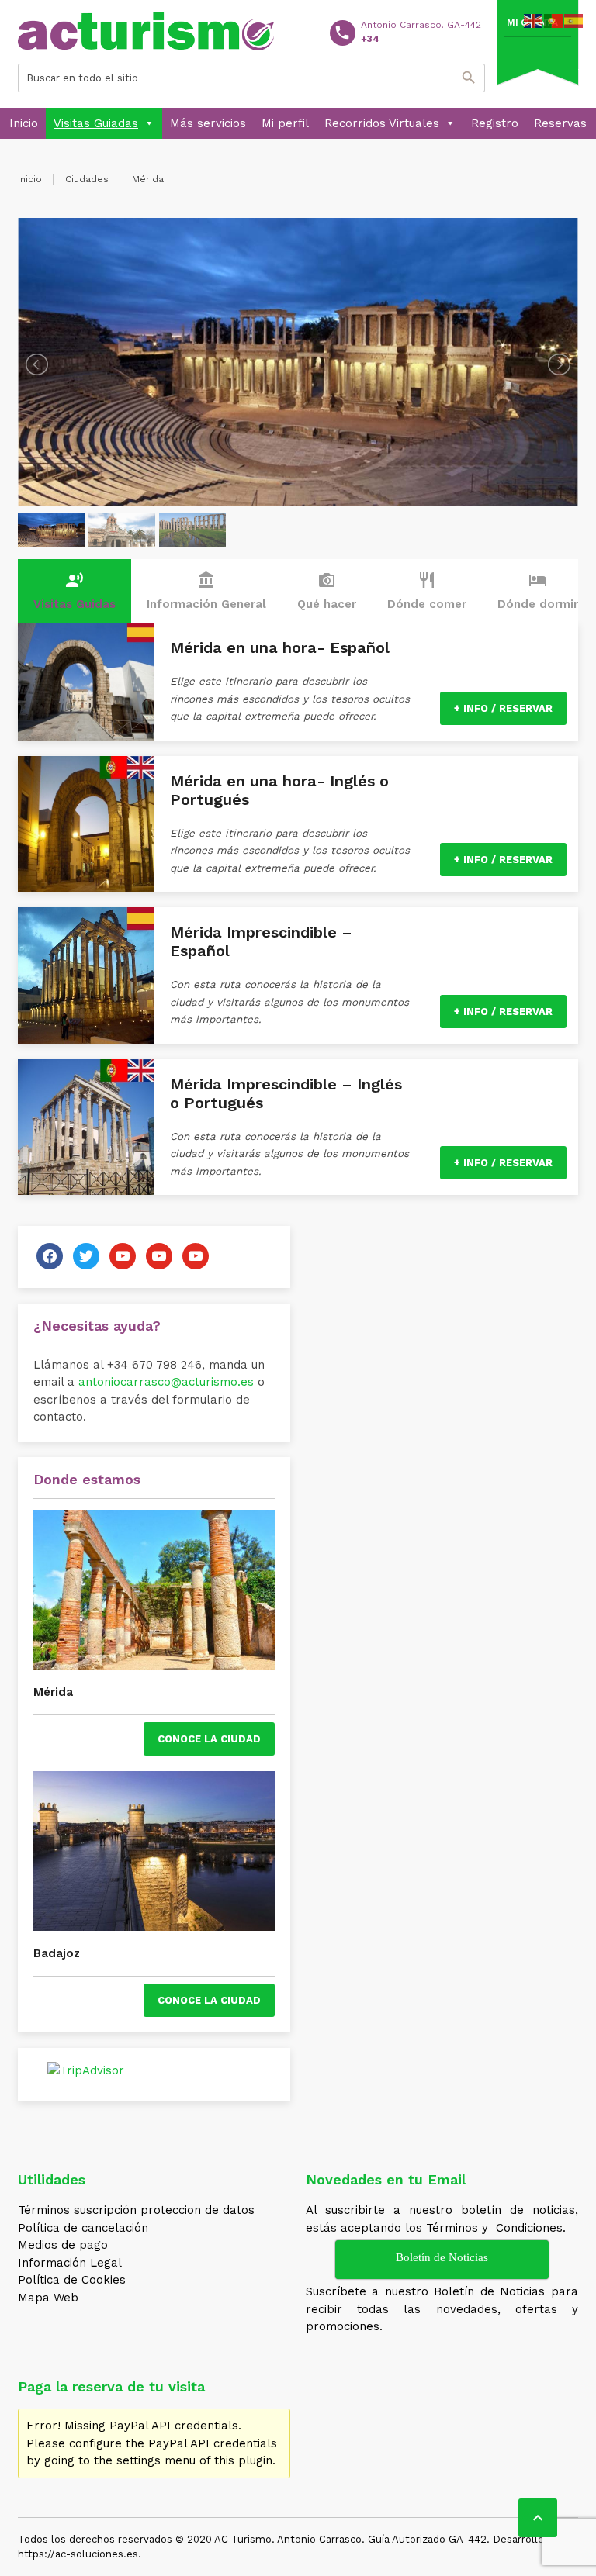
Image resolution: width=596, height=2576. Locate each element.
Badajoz (57, 1953)
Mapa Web (48, 2298)
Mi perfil (285, 123)
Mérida (53, 1692)
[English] (534, 20)
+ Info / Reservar (503, 708)
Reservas (560, 123)
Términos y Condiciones (494, 2228)
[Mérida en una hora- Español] (86, 682)
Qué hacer (327, 591)
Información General (206, 591)
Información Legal (70, 2263)
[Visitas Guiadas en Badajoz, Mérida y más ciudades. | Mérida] (146, 31)
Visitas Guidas (74, 591)
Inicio (24, 123)
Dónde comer (427, 591)
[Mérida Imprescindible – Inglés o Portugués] (86, 1127)
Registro (495, 123)
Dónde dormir (538, 591)
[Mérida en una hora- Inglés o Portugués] (86, 824)
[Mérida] (154, 1590)
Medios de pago (63, 2245)
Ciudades (87, 179)
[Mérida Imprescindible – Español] (86, 975)
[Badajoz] (154, 1851)
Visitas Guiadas (96, 123)
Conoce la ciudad (209, 1739)
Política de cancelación (83, 2228)
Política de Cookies (72, 2280)
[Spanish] (574, 20)
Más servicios (208, 123)
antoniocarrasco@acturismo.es (166, 1382)
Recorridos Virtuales (382, 123)
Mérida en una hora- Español (280, 647)
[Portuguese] (554, 20)
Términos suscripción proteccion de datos (136, 2210)
